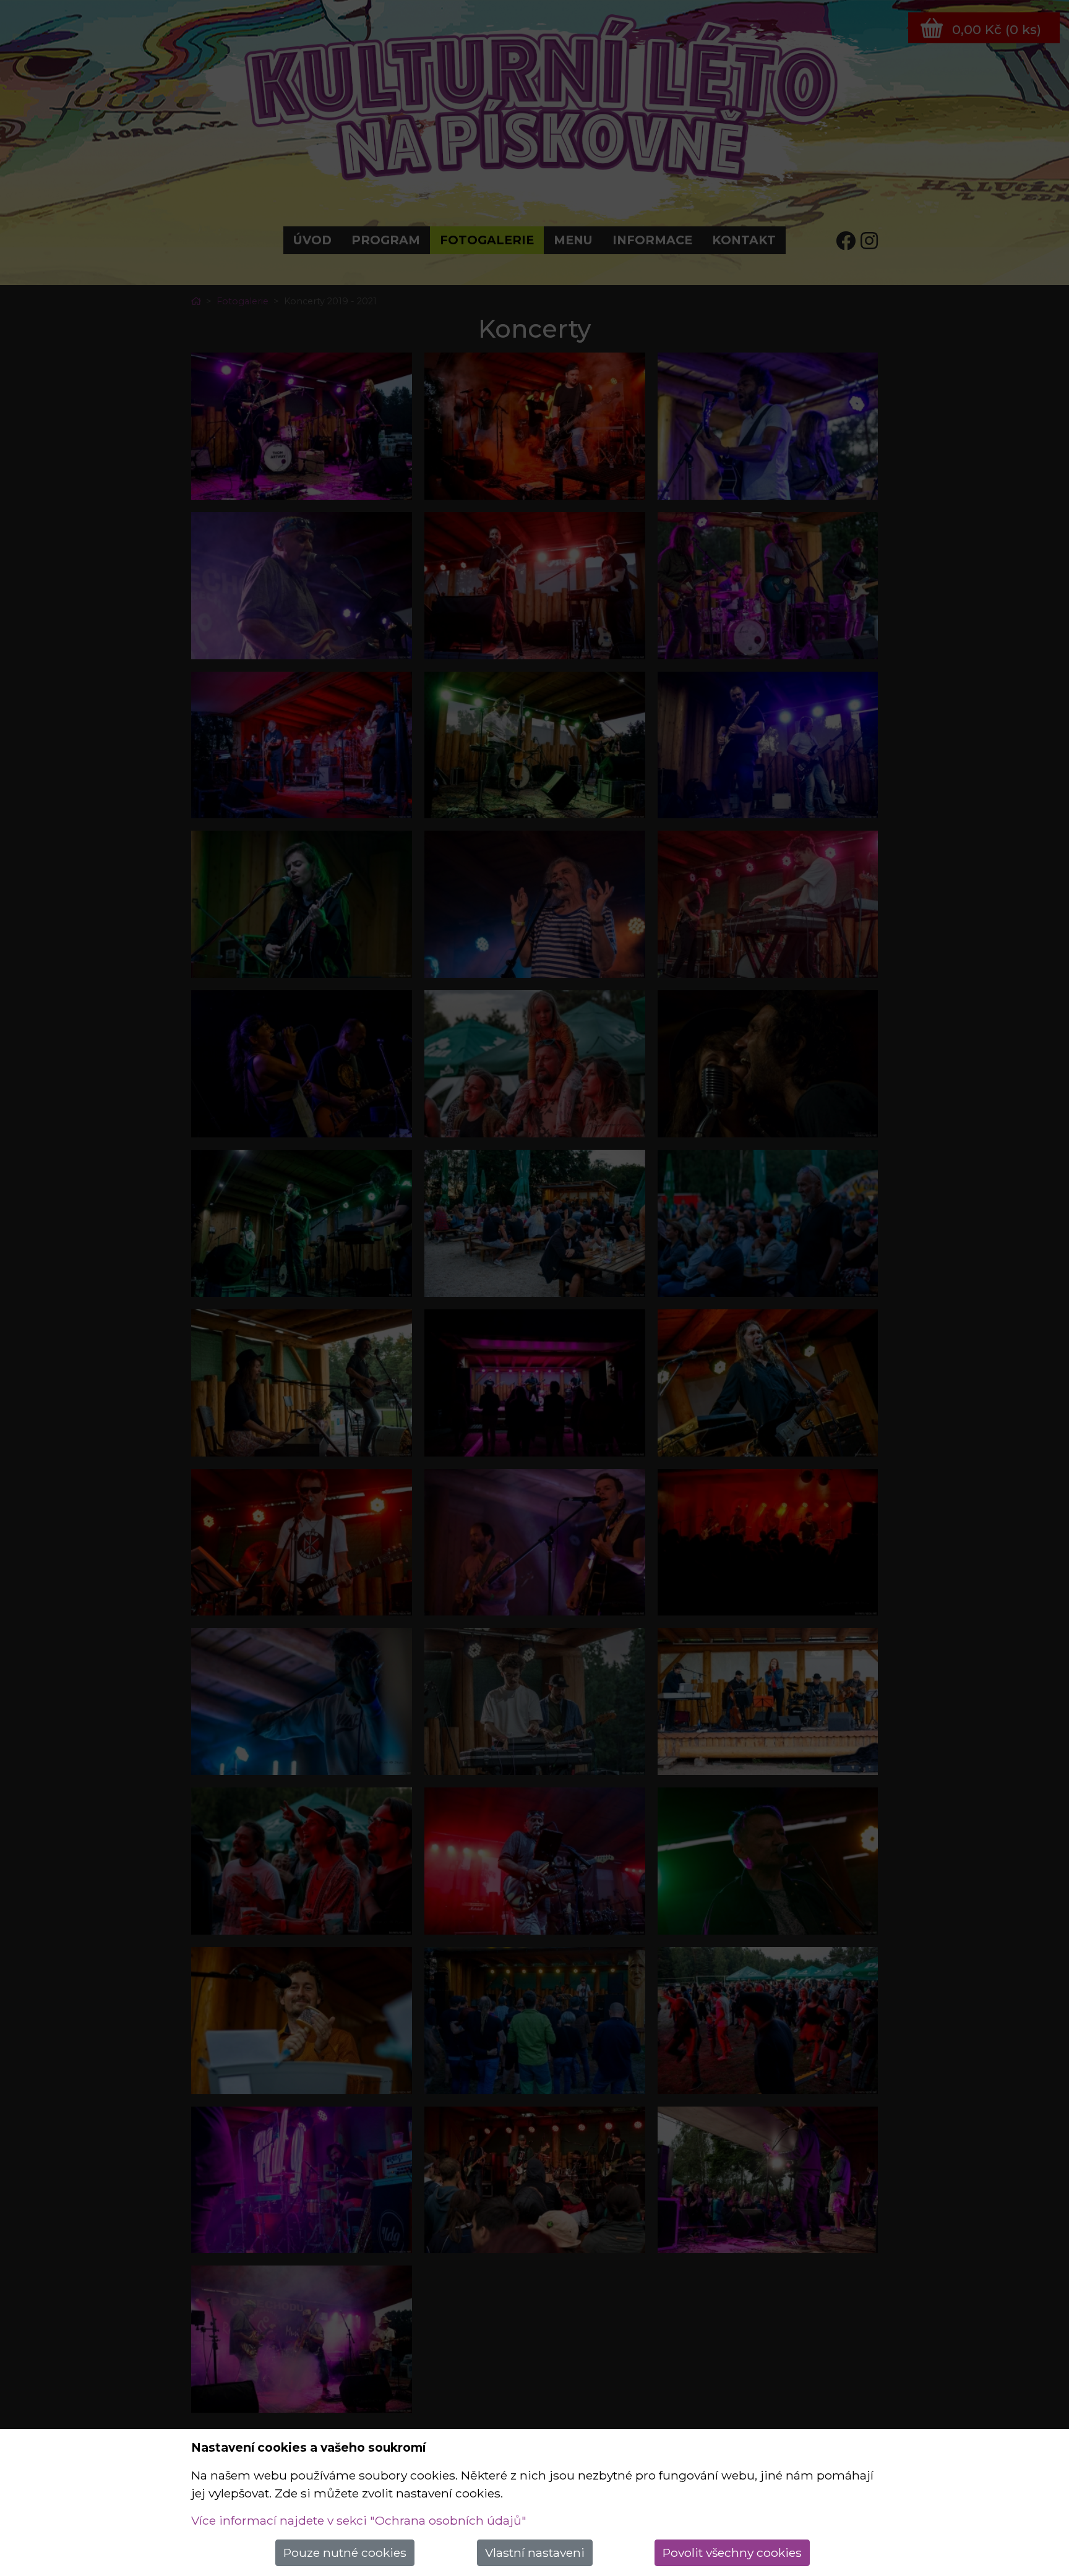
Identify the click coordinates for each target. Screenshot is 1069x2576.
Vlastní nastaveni (535, 2552)
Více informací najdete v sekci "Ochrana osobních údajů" (359, 2520)
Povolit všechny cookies (732, 2552)
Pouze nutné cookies (345, 2552)
